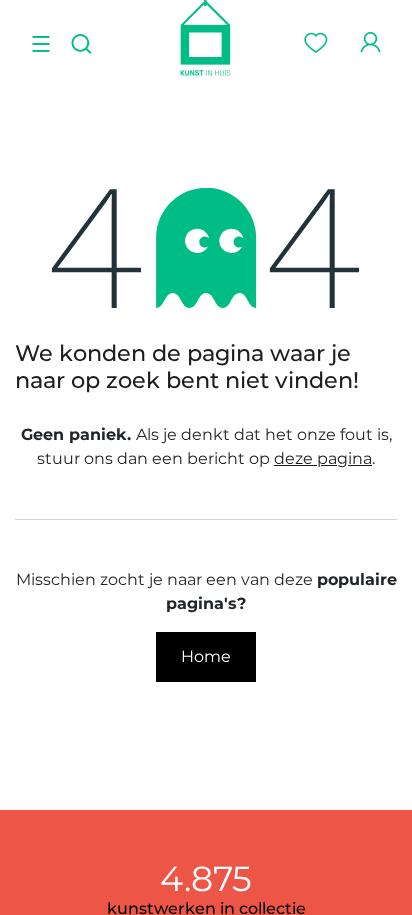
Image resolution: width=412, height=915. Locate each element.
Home (206, 656)
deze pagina (323, 458)
